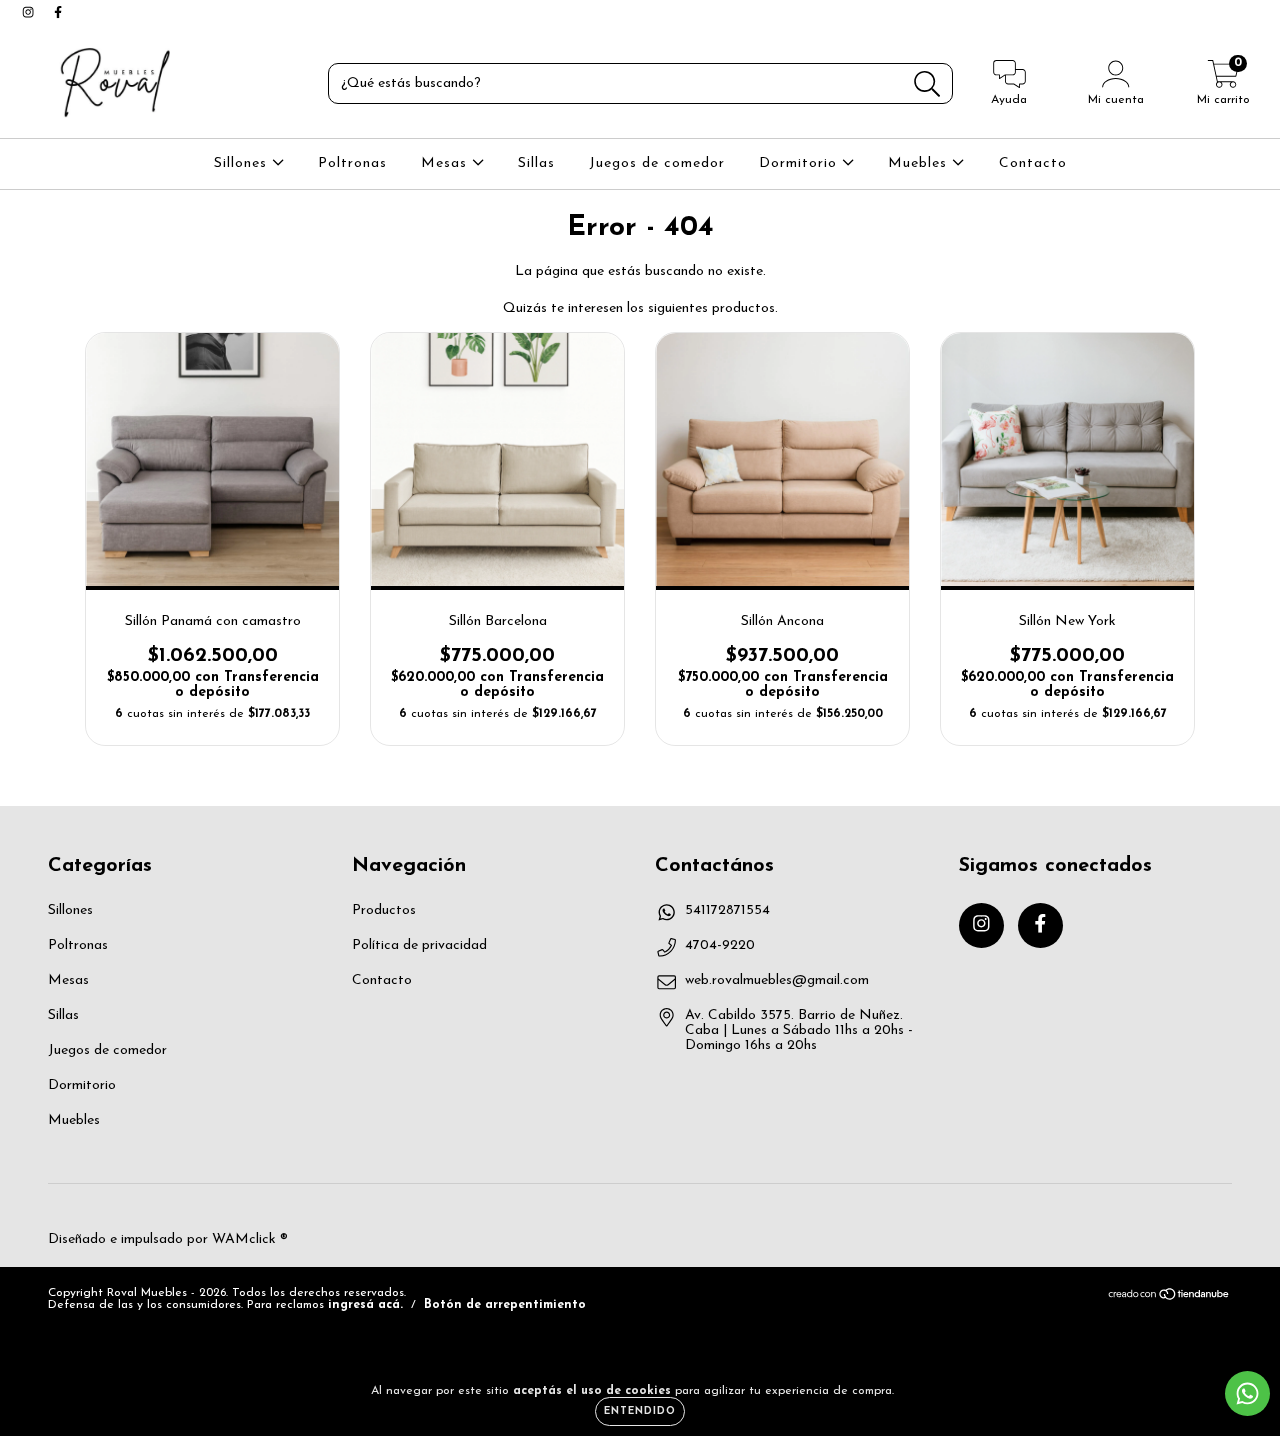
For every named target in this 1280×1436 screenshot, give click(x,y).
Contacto (1033, 163)
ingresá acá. (365, 1305)
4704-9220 (720, 945)
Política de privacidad (419, 945)
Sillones (243, 163)
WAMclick (244, 1239)
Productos (384, 910)
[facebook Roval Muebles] (58, 13)
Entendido (640, 1411)
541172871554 (727, 910)
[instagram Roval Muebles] (30, 13)
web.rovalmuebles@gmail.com (777, 980)
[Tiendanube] (1169, 1297)
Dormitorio (800, 163)
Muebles (920, 163)
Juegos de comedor (657, 163)
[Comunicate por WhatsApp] (1247, 1393)
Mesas (446, 163)
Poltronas (352, 163)
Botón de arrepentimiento (505, 1305)
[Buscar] (927, 84)
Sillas (536, 163)
